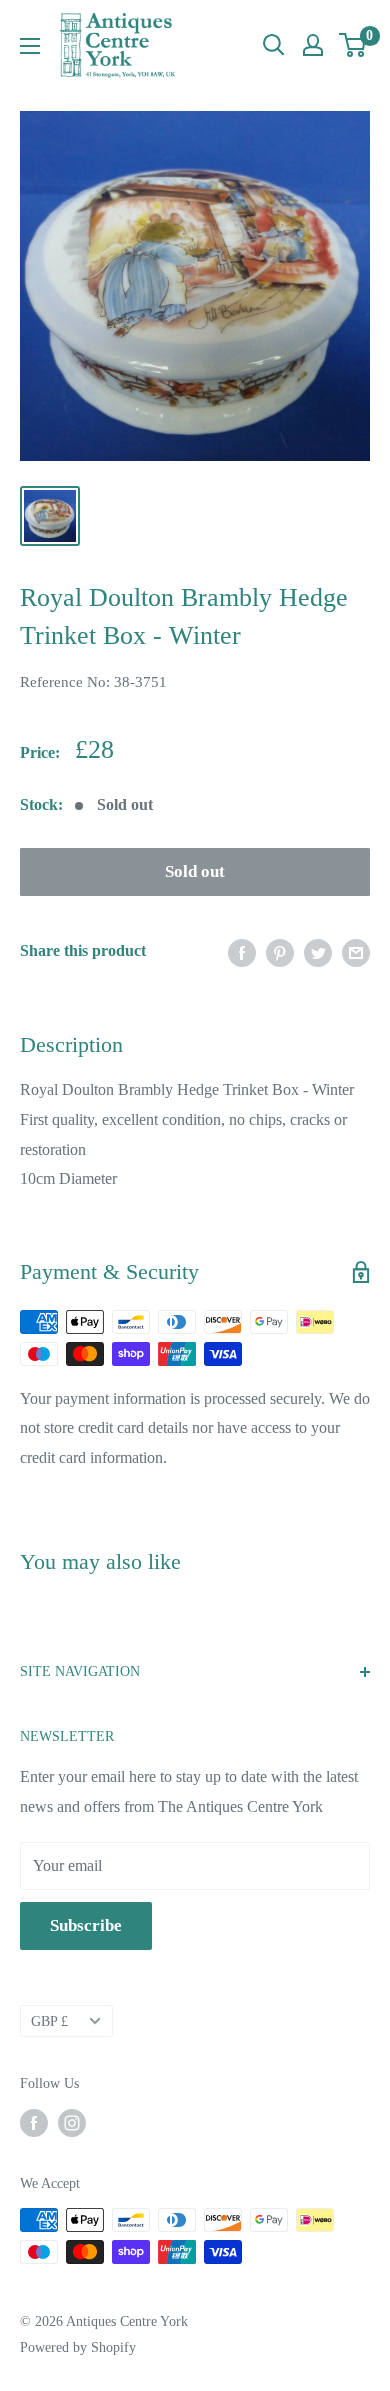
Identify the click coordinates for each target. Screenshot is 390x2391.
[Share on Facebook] (242, 951)
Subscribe (86, 1925)
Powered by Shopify (78, 2347)
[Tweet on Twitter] (318, 951)
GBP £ (49, 2021)
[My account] (313, 45)
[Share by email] (356, 951)
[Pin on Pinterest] (280, 951)
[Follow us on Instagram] (72, 2123)
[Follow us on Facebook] (34, 2123)
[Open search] (274, 45)
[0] (353, 45)
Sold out (195, 871)
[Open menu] (30, 46)
